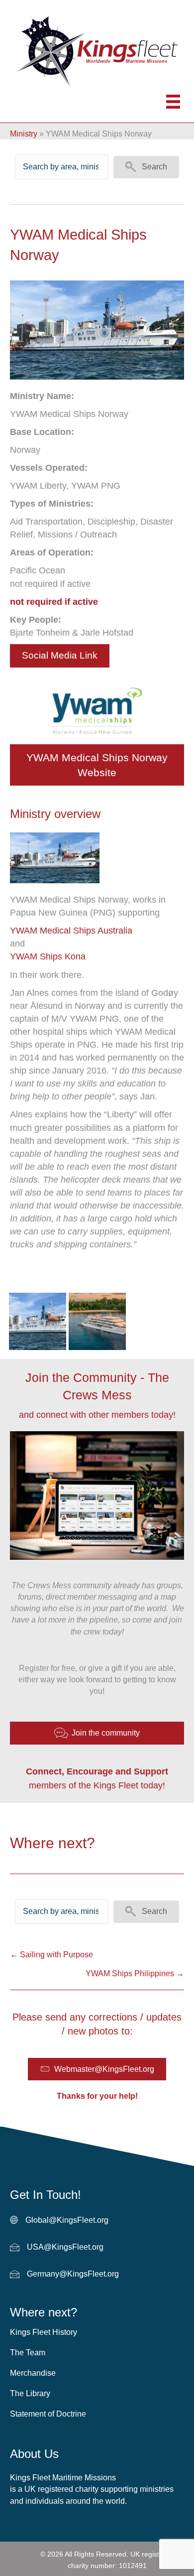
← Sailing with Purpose (51, 1955)
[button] (146, 167)
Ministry (24, 134)
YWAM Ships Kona (48, 956)
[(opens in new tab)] (55, 857)
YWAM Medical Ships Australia (71, 931)
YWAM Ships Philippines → (135, 1973)
